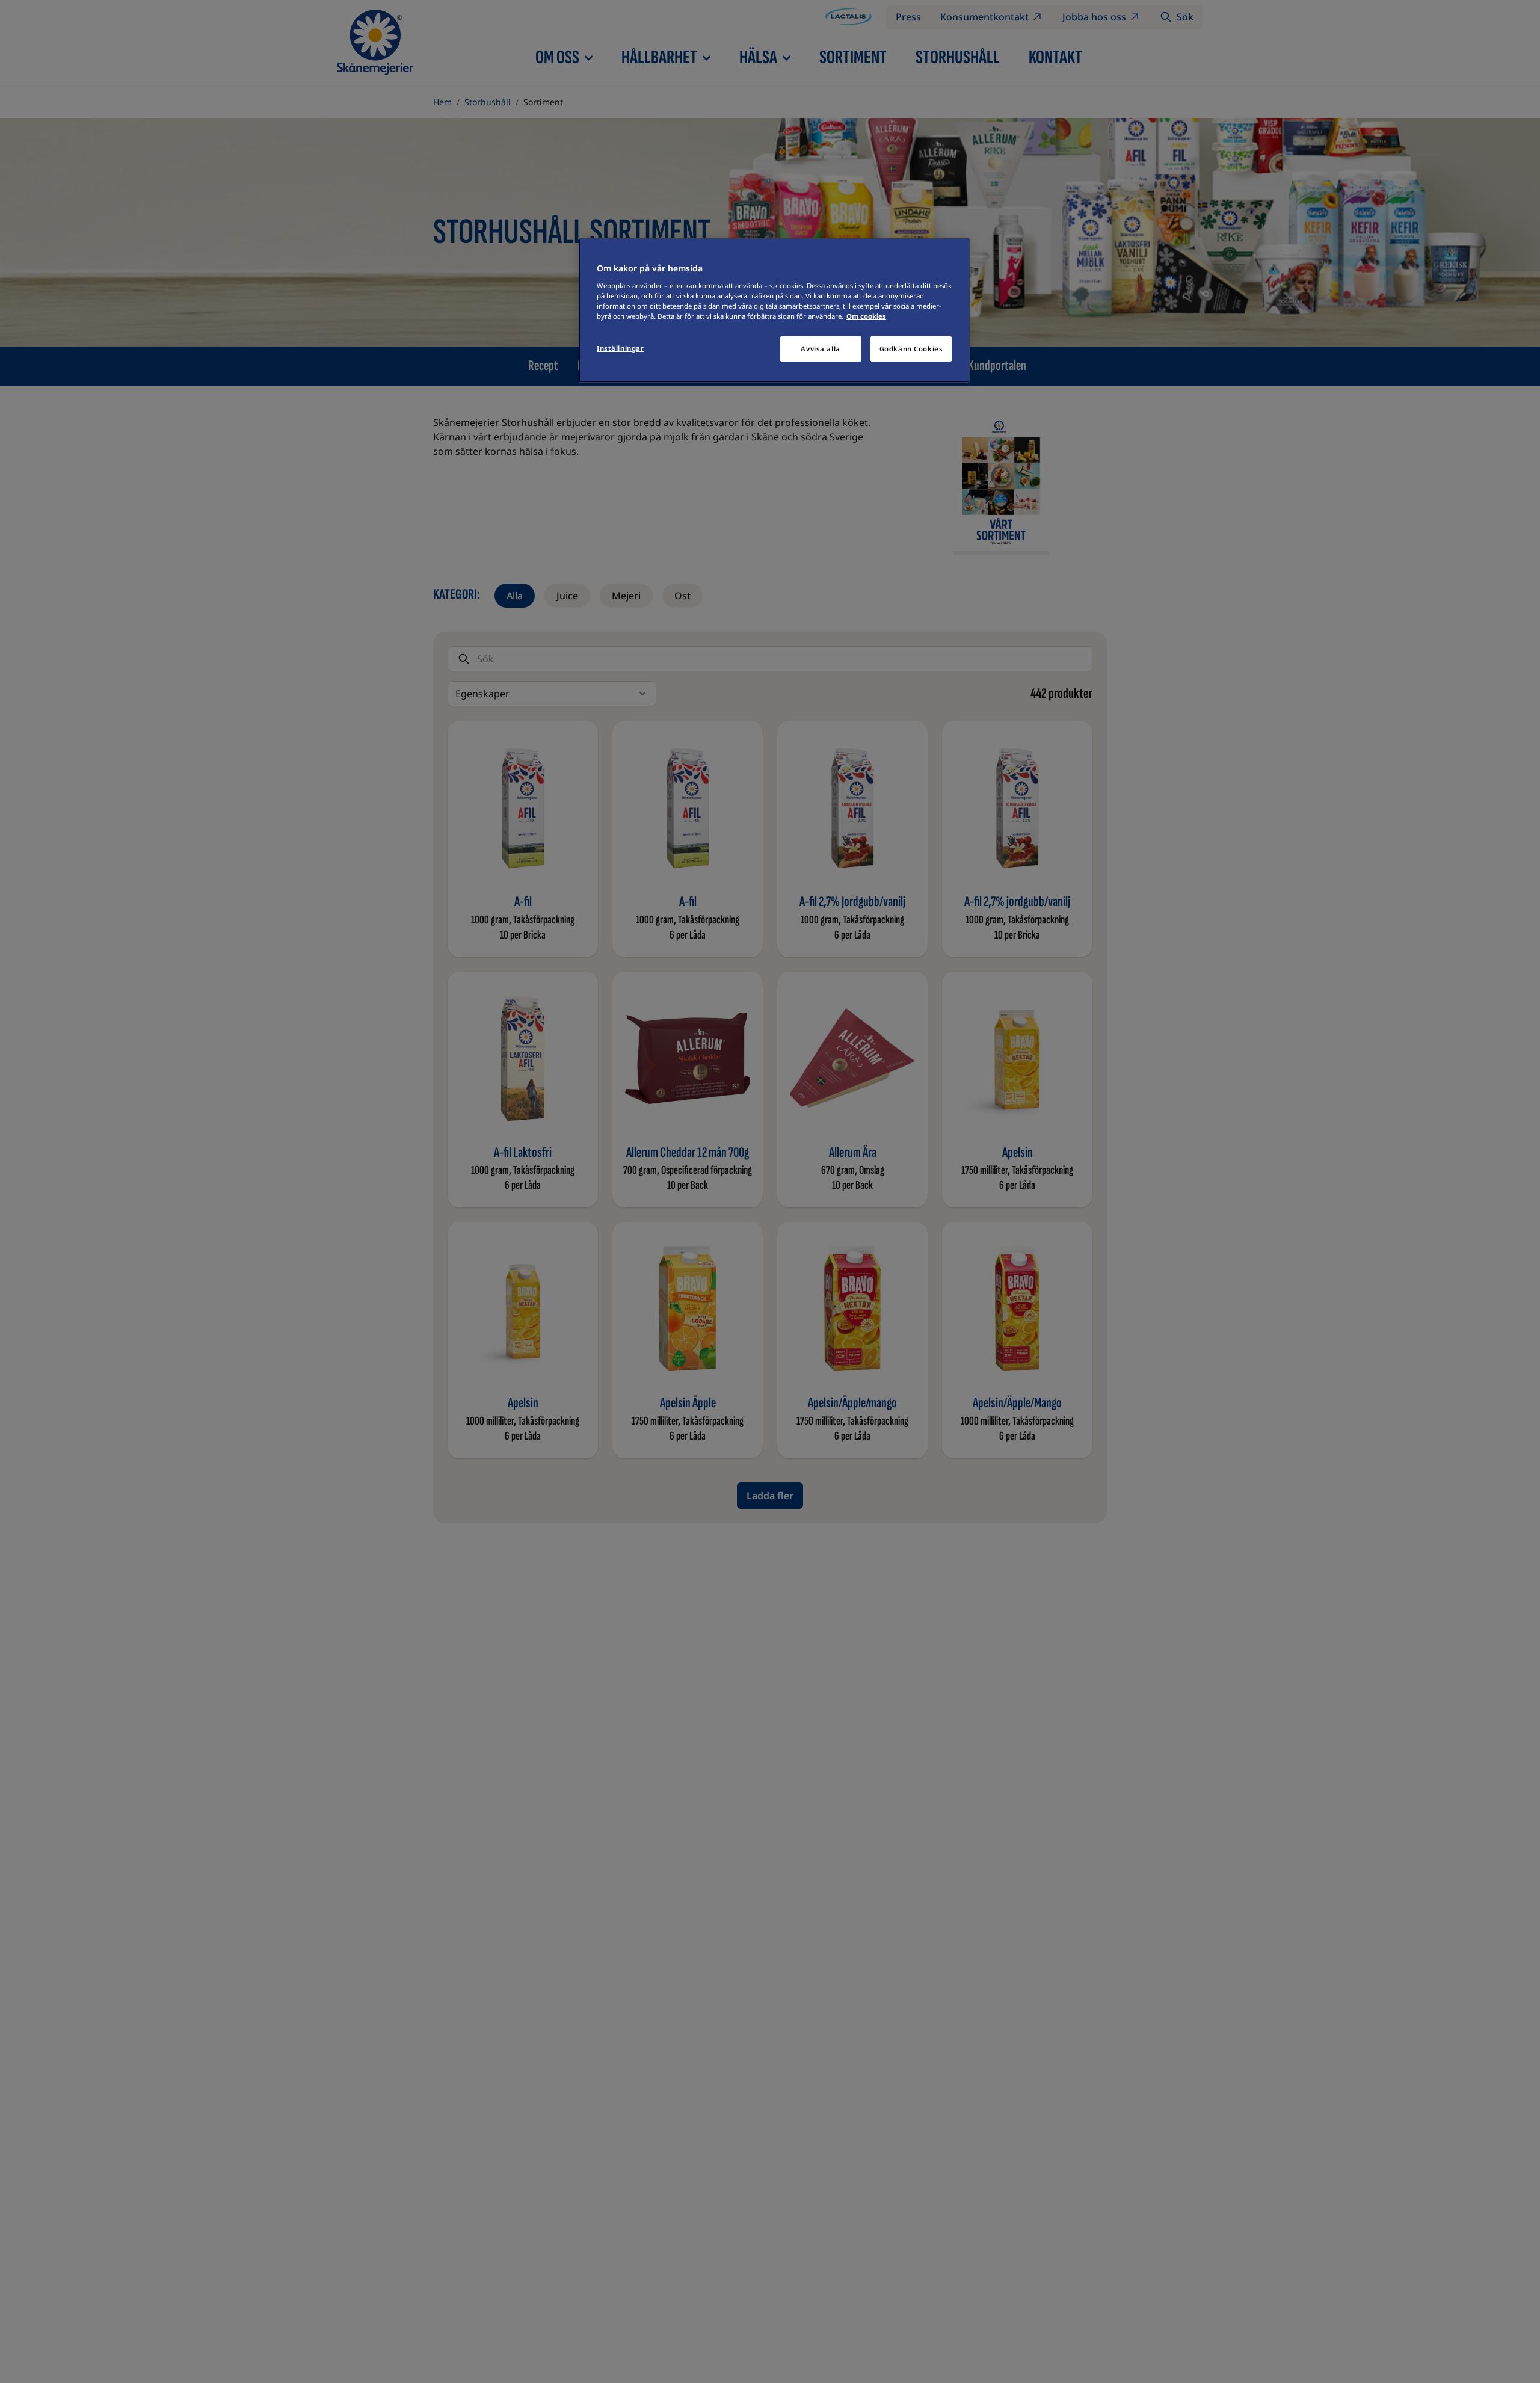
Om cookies (866, 316)
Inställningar (620, 348)
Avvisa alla (820, 349)
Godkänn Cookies (911, 349)
